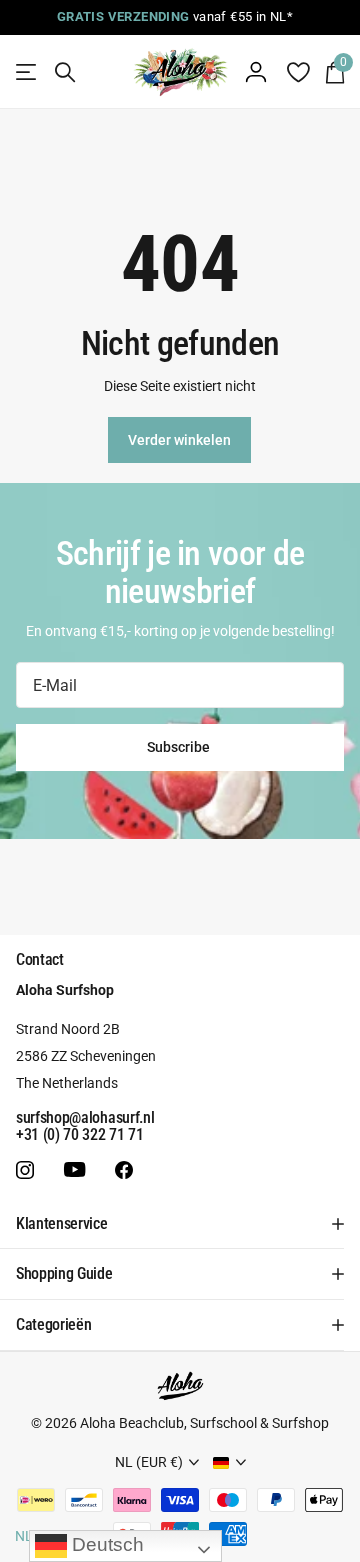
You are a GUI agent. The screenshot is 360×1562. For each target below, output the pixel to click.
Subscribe (180, 747)
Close (180, 1224)
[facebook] (124, 1170)
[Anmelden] (256, 72)
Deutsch (105, 1544)
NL (24, 1536)
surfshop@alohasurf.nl (85, 1117)
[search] (65, 72)
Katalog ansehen (27, 72)
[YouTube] (74, 1170)
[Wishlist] (297, 72)
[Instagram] (25, 1170)
